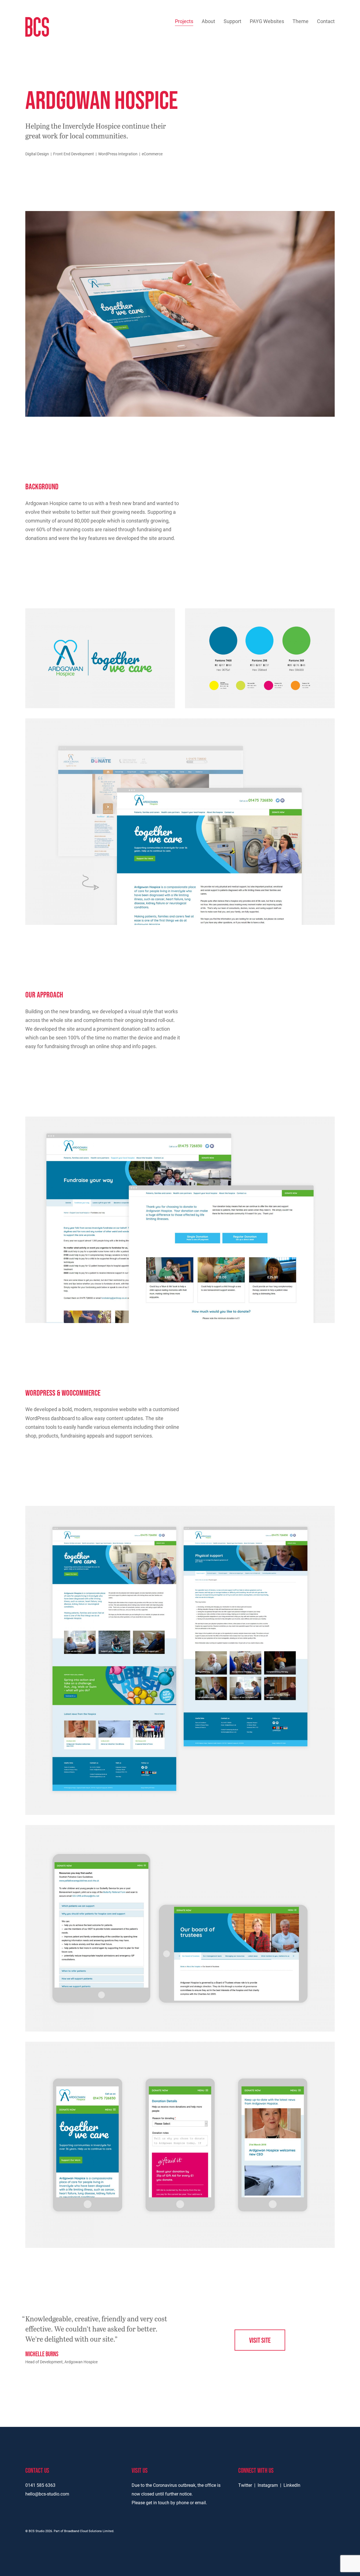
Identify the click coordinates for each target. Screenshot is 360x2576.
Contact (326, 21)
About (208, 21)
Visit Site (260, 2340)
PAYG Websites (267, 21)
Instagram (268, 2485)
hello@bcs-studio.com (47, 2494)
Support (232, 21)
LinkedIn (292, 2485)
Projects (184, 21)
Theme (301, 21)
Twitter (245, 2485)
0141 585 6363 (40, 2485)
